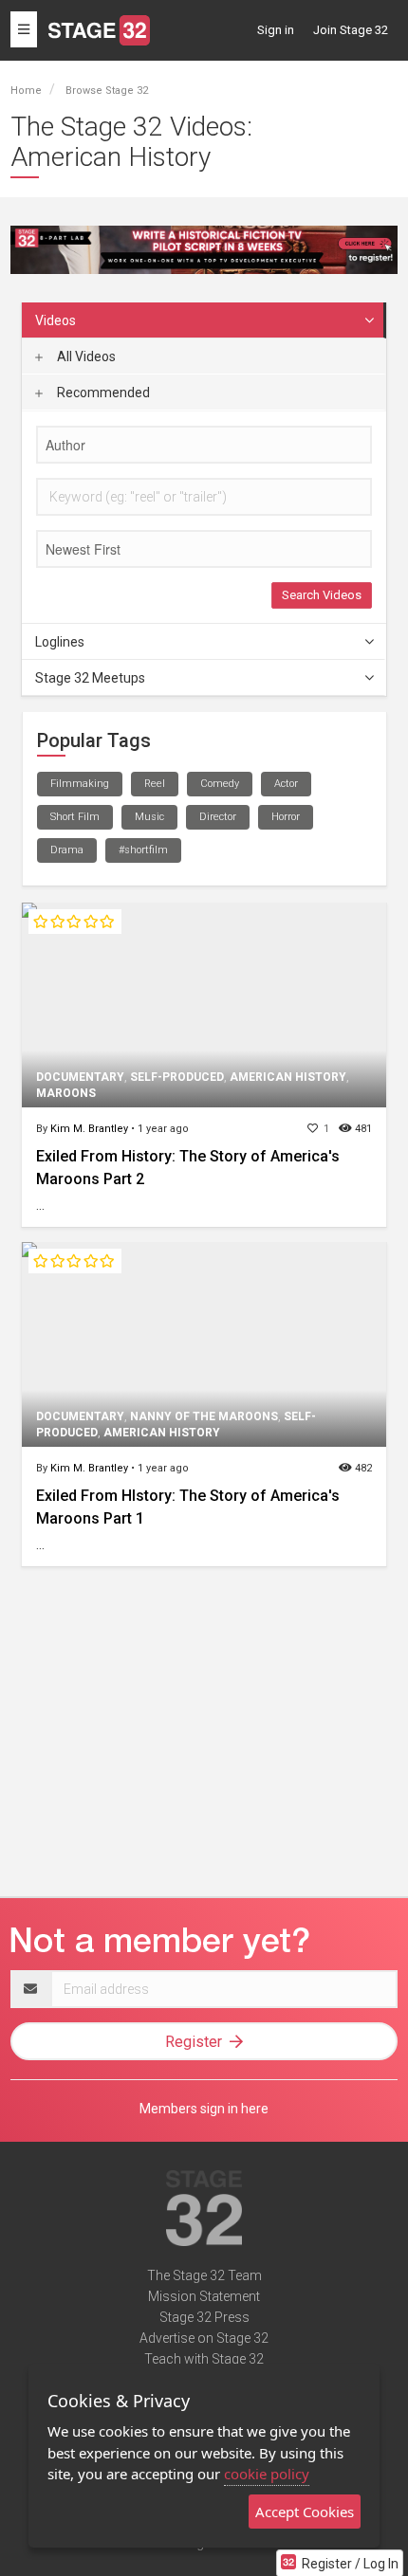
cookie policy (267, 2474)
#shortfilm (143, 850)
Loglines (60, 642)
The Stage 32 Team (204, 2275)
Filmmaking (80, 784)
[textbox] (204, 445)
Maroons (66, 1093)
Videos (56, 320)
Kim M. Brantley (89, 1129)
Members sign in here (204, 2109)
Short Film (75, 817)
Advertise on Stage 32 (204, 2338)
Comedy (220, 784)
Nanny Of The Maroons (204, 1416)
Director (218, 817)
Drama (67, 850)
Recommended (102, 393)
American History (288, 1077)
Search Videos (322, 595)
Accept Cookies (305, 2512)
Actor (286, 784)
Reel (155, 784)
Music (149, 817)
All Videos (85, 356)
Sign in (276, 30)
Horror (286, 817)
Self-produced (177, 1077)
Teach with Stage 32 (204, 2359)
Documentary (80, 1077)
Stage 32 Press (204, 2317)
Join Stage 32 (351, 30)
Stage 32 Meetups (90, 678)
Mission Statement (204, 2296)
